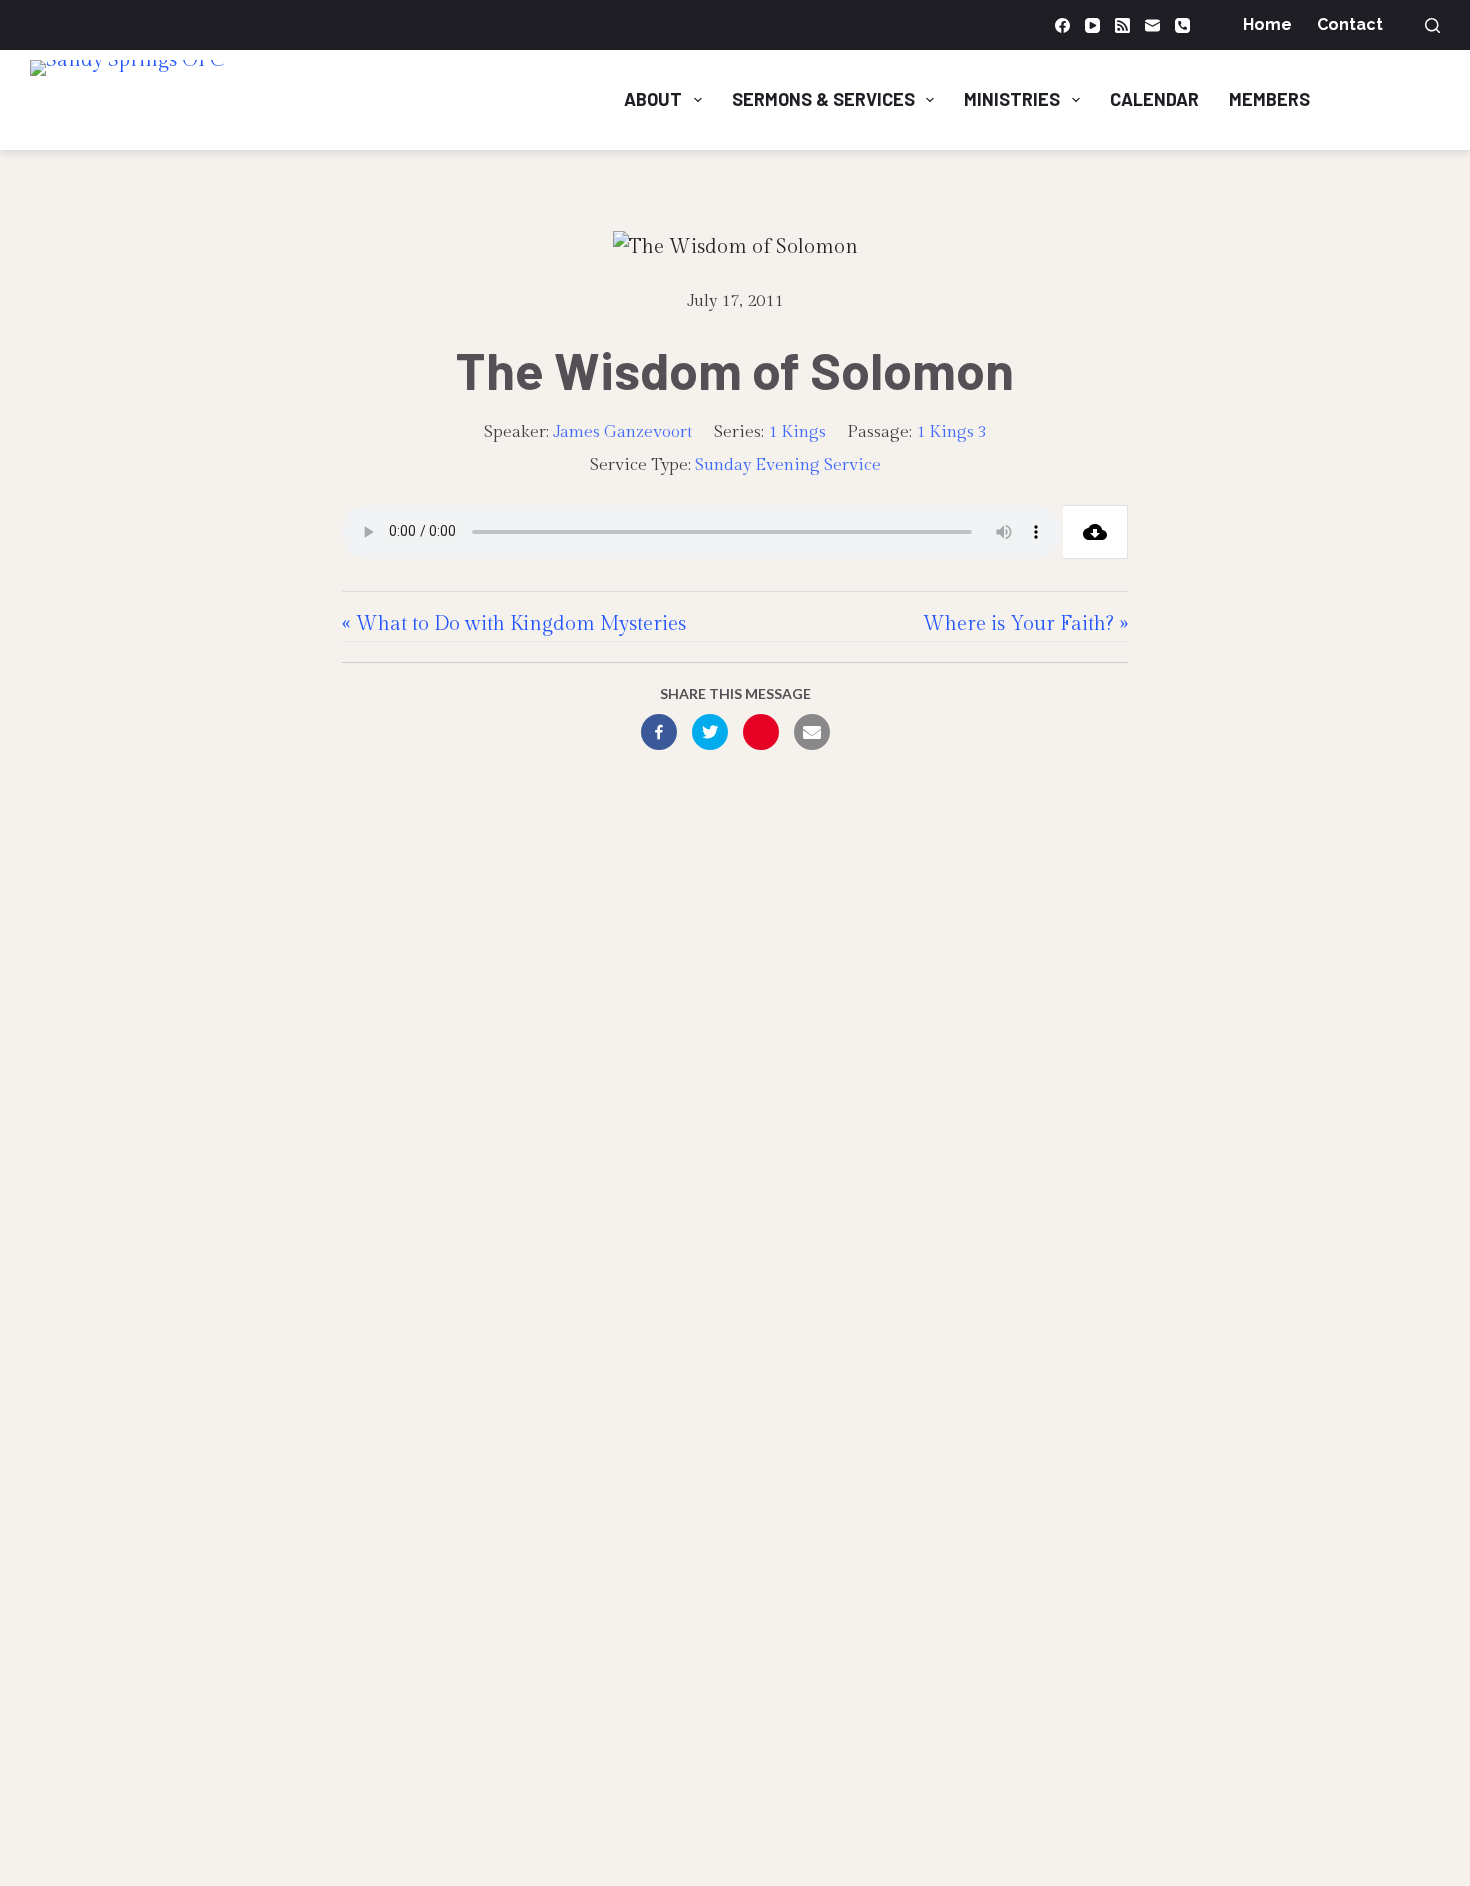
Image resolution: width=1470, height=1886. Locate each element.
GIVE (1400, 99)
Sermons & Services (823, 99)
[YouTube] (1092, 25)
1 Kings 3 (951, 432)
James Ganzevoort (623, 432)
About (653, 99)
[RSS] (1122, 25)
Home (1267, 24)
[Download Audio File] (1095, 532)
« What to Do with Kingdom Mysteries (514, 624)
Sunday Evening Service (788, 465)
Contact (1350, 24)
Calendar (1154, 99)
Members (1269, 99)
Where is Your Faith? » (1025, 624)
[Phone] (1182, 25)
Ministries (1012, 99)
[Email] (1152, 25)
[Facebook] (1062, 25)
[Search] (1432, 25)
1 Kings (797, 432)
